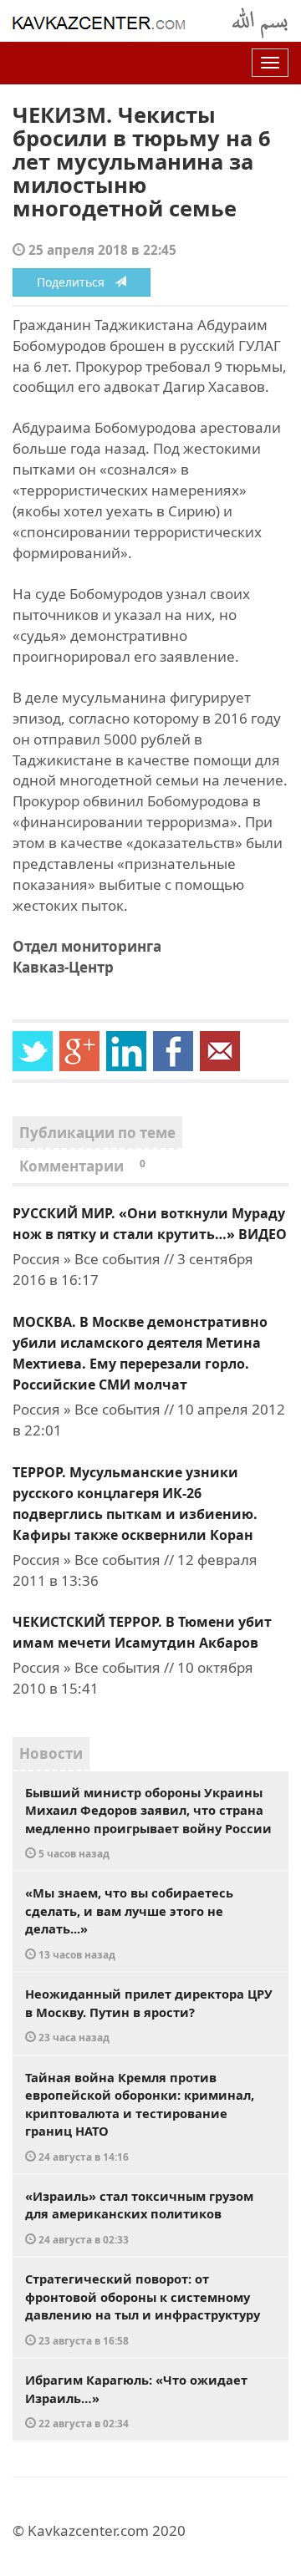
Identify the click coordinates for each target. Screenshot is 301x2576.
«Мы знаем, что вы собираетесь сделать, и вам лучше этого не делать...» (129, 1923)
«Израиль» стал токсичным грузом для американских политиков (139, 2217)
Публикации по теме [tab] (97, 1133)
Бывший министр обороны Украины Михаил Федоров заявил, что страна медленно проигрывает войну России (148, 1822)
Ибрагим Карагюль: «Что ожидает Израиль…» (136, 2401)
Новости (51, 1753)
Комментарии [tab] (82, 1166)
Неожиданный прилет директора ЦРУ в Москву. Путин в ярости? (149, 2015)
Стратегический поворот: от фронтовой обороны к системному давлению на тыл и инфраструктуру (143, 2309)
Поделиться (76, 282)
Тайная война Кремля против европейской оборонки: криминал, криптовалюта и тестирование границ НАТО (140, 2116)
